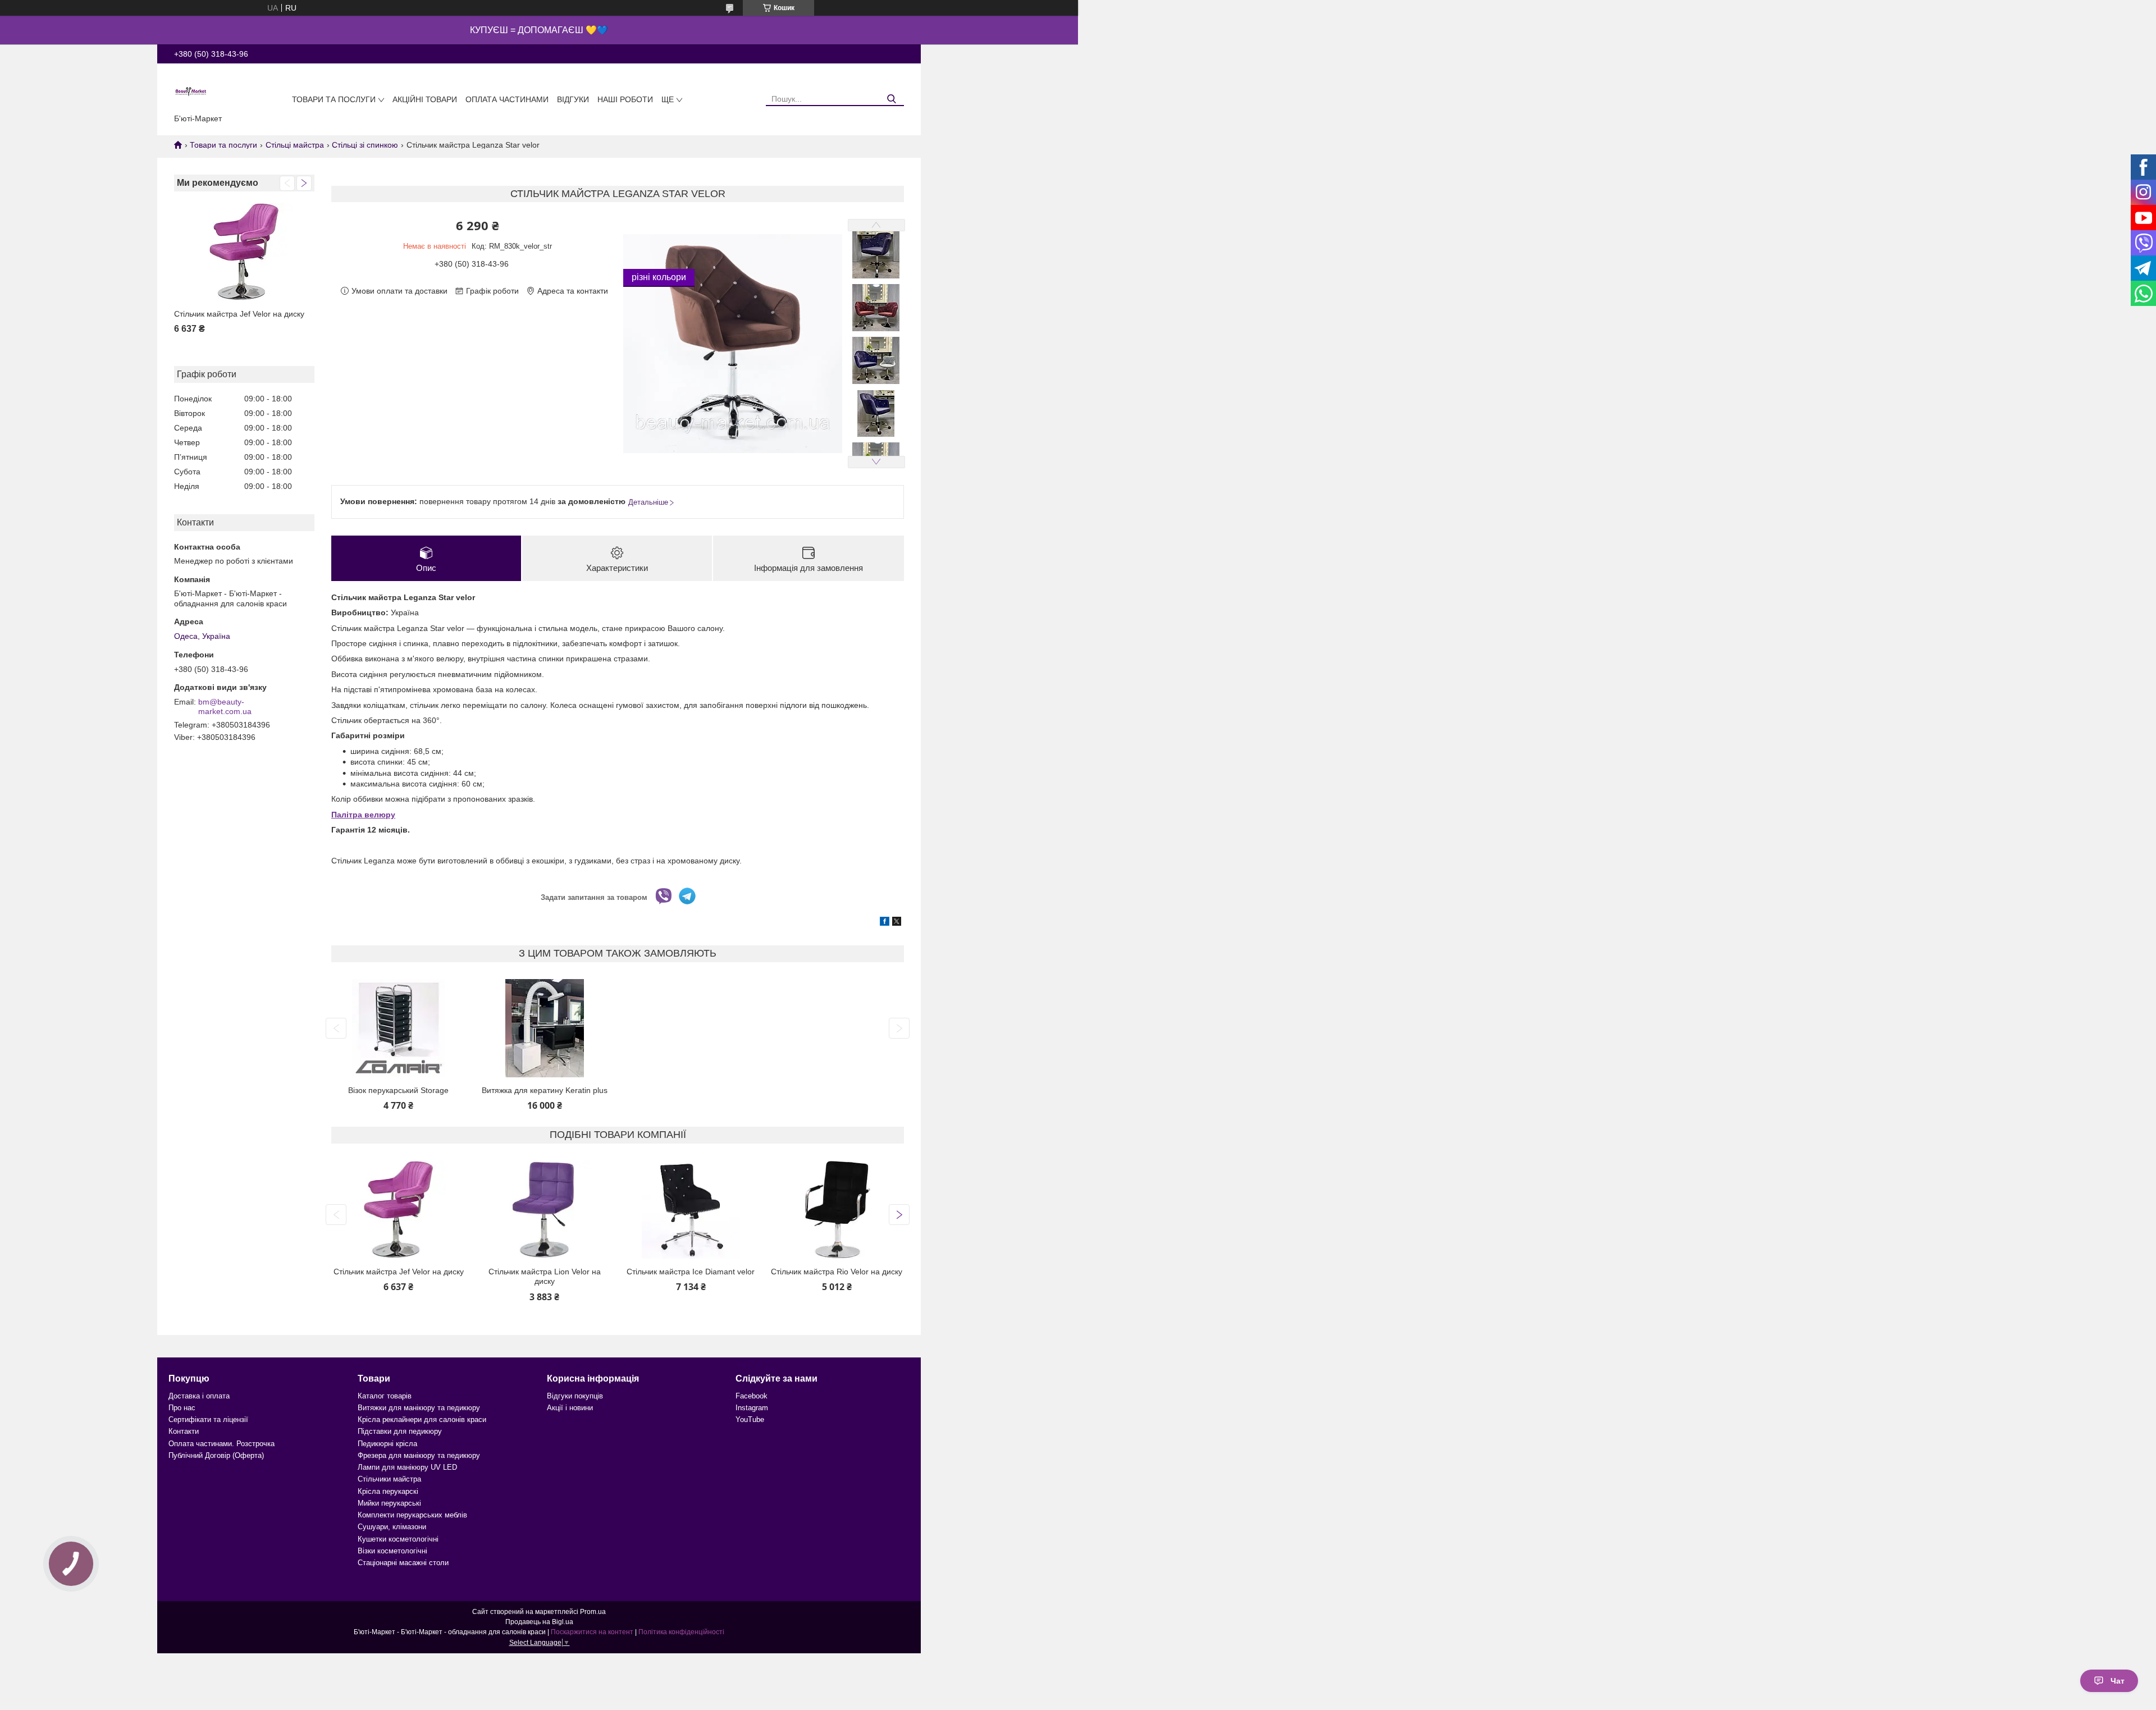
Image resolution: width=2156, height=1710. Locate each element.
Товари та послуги (334, 99)
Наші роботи (625, 99)
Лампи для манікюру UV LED (407, 1467)
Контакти (184, 1431)
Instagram (752, 1408)
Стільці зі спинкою (365, 145)
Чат (2118, 1681)
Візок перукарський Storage (398, 1090)
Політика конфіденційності (681, 1632)
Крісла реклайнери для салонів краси (422, 1419)
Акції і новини (570, 1408)
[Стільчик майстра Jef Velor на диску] (244, 252)
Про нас (182, 1408)
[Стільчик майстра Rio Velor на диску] (837, 1210)
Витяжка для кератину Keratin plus (545, 1090)
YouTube (750, 1419)
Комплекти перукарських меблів (412, 1515)
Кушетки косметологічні (398, 1539)
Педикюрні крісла (387, 1444)
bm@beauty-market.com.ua (225, 707)
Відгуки (573, 99)
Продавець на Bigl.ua (539, 1622)
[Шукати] (891, 99)
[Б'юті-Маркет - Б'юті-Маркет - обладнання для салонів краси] (191, 91)
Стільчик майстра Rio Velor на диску (837, 1272)
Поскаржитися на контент (592, 1632)
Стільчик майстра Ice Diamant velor (691, 1272)
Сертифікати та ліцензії (208, 1419)
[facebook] (885, 923)
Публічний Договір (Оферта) (216, 1455)
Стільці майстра (295, 145)
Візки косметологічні (392, 1551)
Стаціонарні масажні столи (403, 1563)
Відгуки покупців (575, 1396)
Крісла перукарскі (388, 1491)
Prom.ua (593, 1612)
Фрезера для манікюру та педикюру (419, 1455)
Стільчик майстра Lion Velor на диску (545, 1277)
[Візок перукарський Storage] (398, 1028)
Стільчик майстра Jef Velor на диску (239, 314)
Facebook (752, 1396)
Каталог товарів (385, 1396)
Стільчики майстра (389, 1479)
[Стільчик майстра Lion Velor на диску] (544, 1210)
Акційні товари (425, 99)
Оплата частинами (507, 99)
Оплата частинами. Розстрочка (221, 1444)
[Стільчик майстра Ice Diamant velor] (691, 1210)
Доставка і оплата (199, 1396)
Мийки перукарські (389, 1503)
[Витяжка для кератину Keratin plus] (544, 1028)
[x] (897, 923)
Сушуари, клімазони (392, 1527)
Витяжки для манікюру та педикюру (419, 1408)
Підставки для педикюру (400, 1431)
